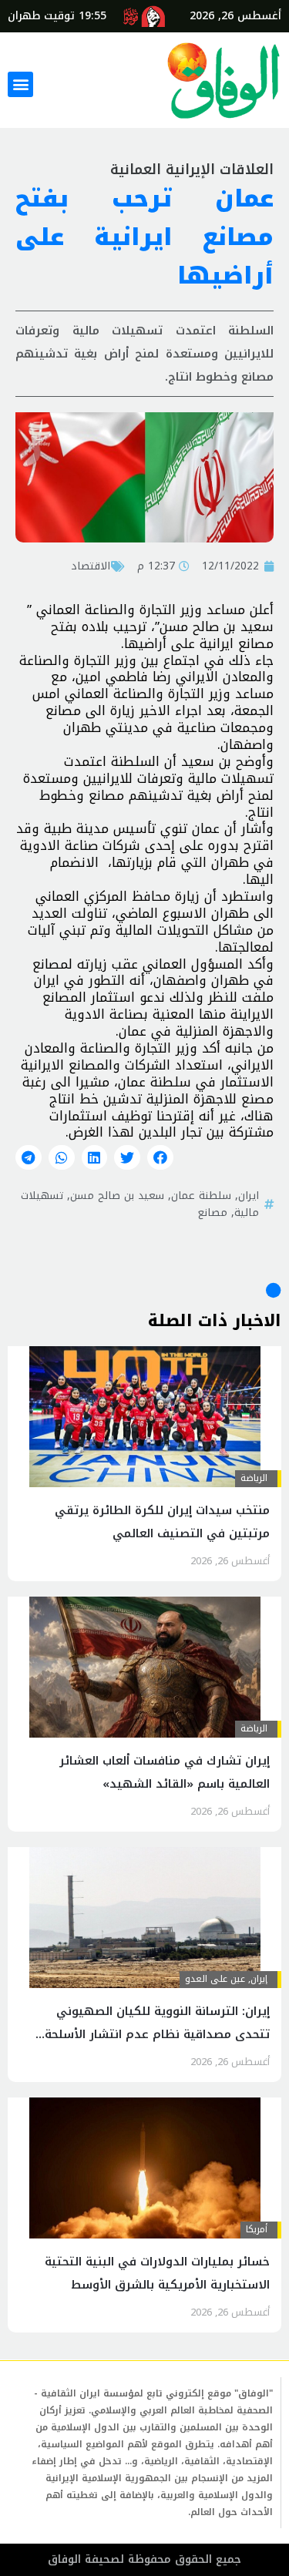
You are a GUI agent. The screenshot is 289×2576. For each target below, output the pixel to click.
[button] (20, 84)
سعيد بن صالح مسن (117, 1195)
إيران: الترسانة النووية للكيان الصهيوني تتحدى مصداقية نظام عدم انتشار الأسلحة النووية (157, 2034)
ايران (249, 1195)
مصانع (213, 1212)
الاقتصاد (91, 566)
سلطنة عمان (201, 1195)
